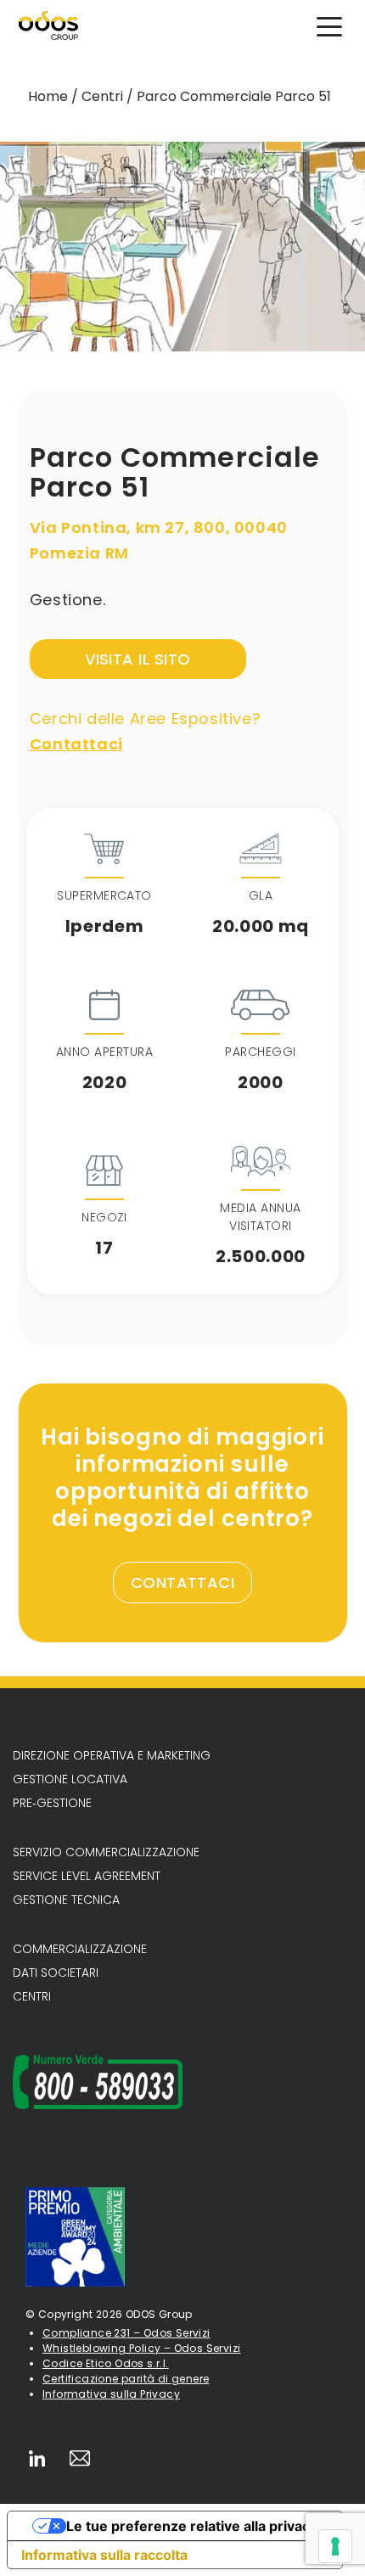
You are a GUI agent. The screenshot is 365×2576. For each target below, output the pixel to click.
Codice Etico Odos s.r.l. (106, 2363)
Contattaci (76, 744)
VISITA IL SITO (138, 659)
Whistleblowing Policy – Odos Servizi (141, 2348)
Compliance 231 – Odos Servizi (126, 2333)
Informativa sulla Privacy (111, 2394)
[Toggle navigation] (329, 25)
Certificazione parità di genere (126, 2379)
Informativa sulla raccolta (104, 2555)
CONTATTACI (183, 1583)
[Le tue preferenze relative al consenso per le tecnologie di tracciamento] (335, 2546)
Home (48, 96)
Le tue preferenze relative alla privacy (192, 2526)
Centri (102, 96)
